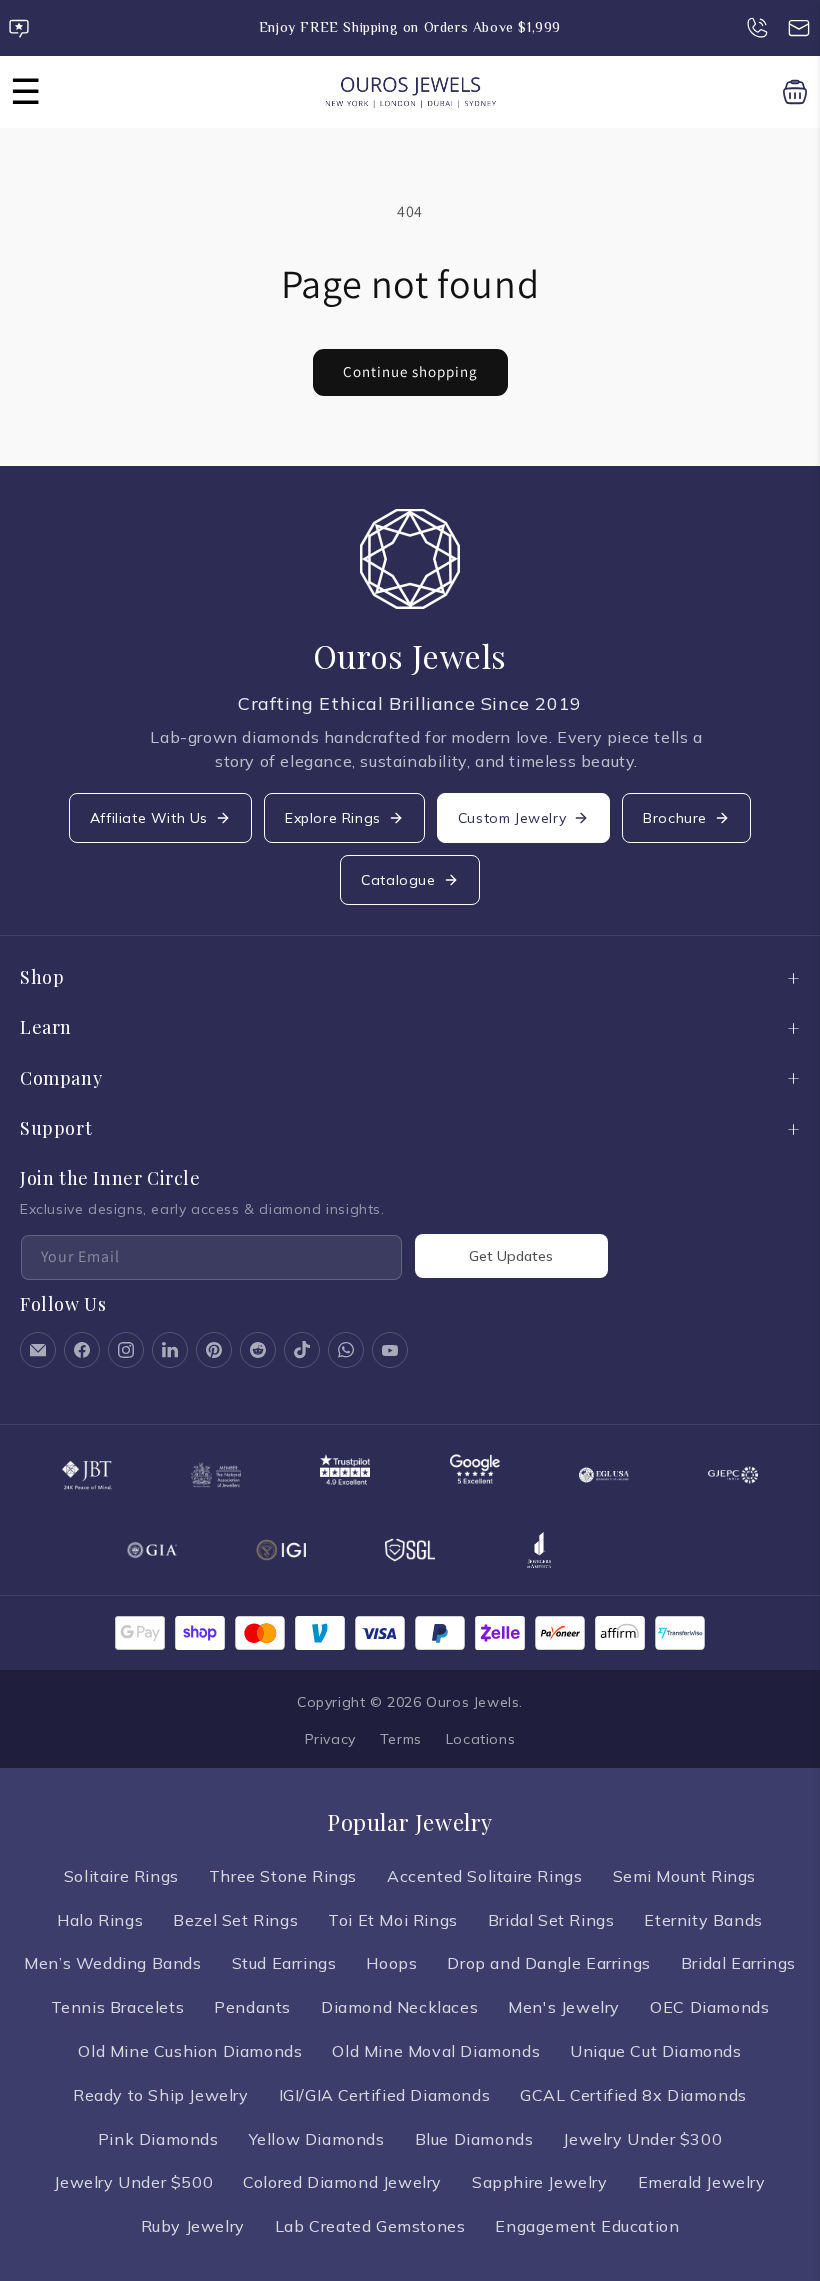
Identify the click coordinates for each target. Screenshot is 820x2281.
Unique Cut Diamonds (655, 2051)
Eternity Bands (703, 1920)
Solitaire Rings (121, 1876)
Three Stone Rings (283, 1876)
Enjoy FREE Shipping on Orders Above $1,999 (410, 27)
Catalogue (398, 880)
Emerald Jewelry (702, 2182)
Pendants (252, 2007)
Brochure (675, 818)
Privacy (330, 1739)
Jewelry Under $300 (642, 2139)
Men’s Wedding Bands (112, 1963)
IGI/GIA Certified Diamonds (385, 2095)
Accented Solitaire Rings (484, 1876)
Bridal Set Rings (551, 1920)
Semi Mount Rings (685, 1876)
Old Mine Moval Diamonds (436, 2051)
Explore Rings (333, 818)
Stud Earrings (284, 1963)
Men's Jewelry (564, 2007)
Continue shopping (410, 371)
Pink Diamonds (158, 2139)
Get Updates (511, 1256)
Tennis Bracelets (118, 2007)
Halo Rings (100, 1920)
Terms (401, 1739)
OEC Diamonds (709, 2007)
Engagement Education (587, 2226)
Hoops (391, 1963)
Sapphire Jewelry (540, 2182)
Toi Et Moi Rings (393, 1920)
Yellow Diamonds (317, 2139)
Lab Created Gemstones (370, 2226)
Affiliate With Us (149, 818)
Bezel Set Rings (235, 1920)
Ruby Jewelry (193, 2226)
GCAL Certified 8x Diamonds (633, 2095)
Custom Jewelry (512, 818)
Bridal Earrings (738, 1963)
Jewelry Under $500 (133, 2182)
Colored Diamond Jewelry (342, 2182)
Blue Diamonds (474, 2139)
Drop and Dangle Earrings (548, 1963)
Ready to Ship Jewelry (161, 2095)
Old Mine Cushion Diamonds (190, 2051)
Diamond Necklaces (399, 2007)
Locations (480, 1739)
